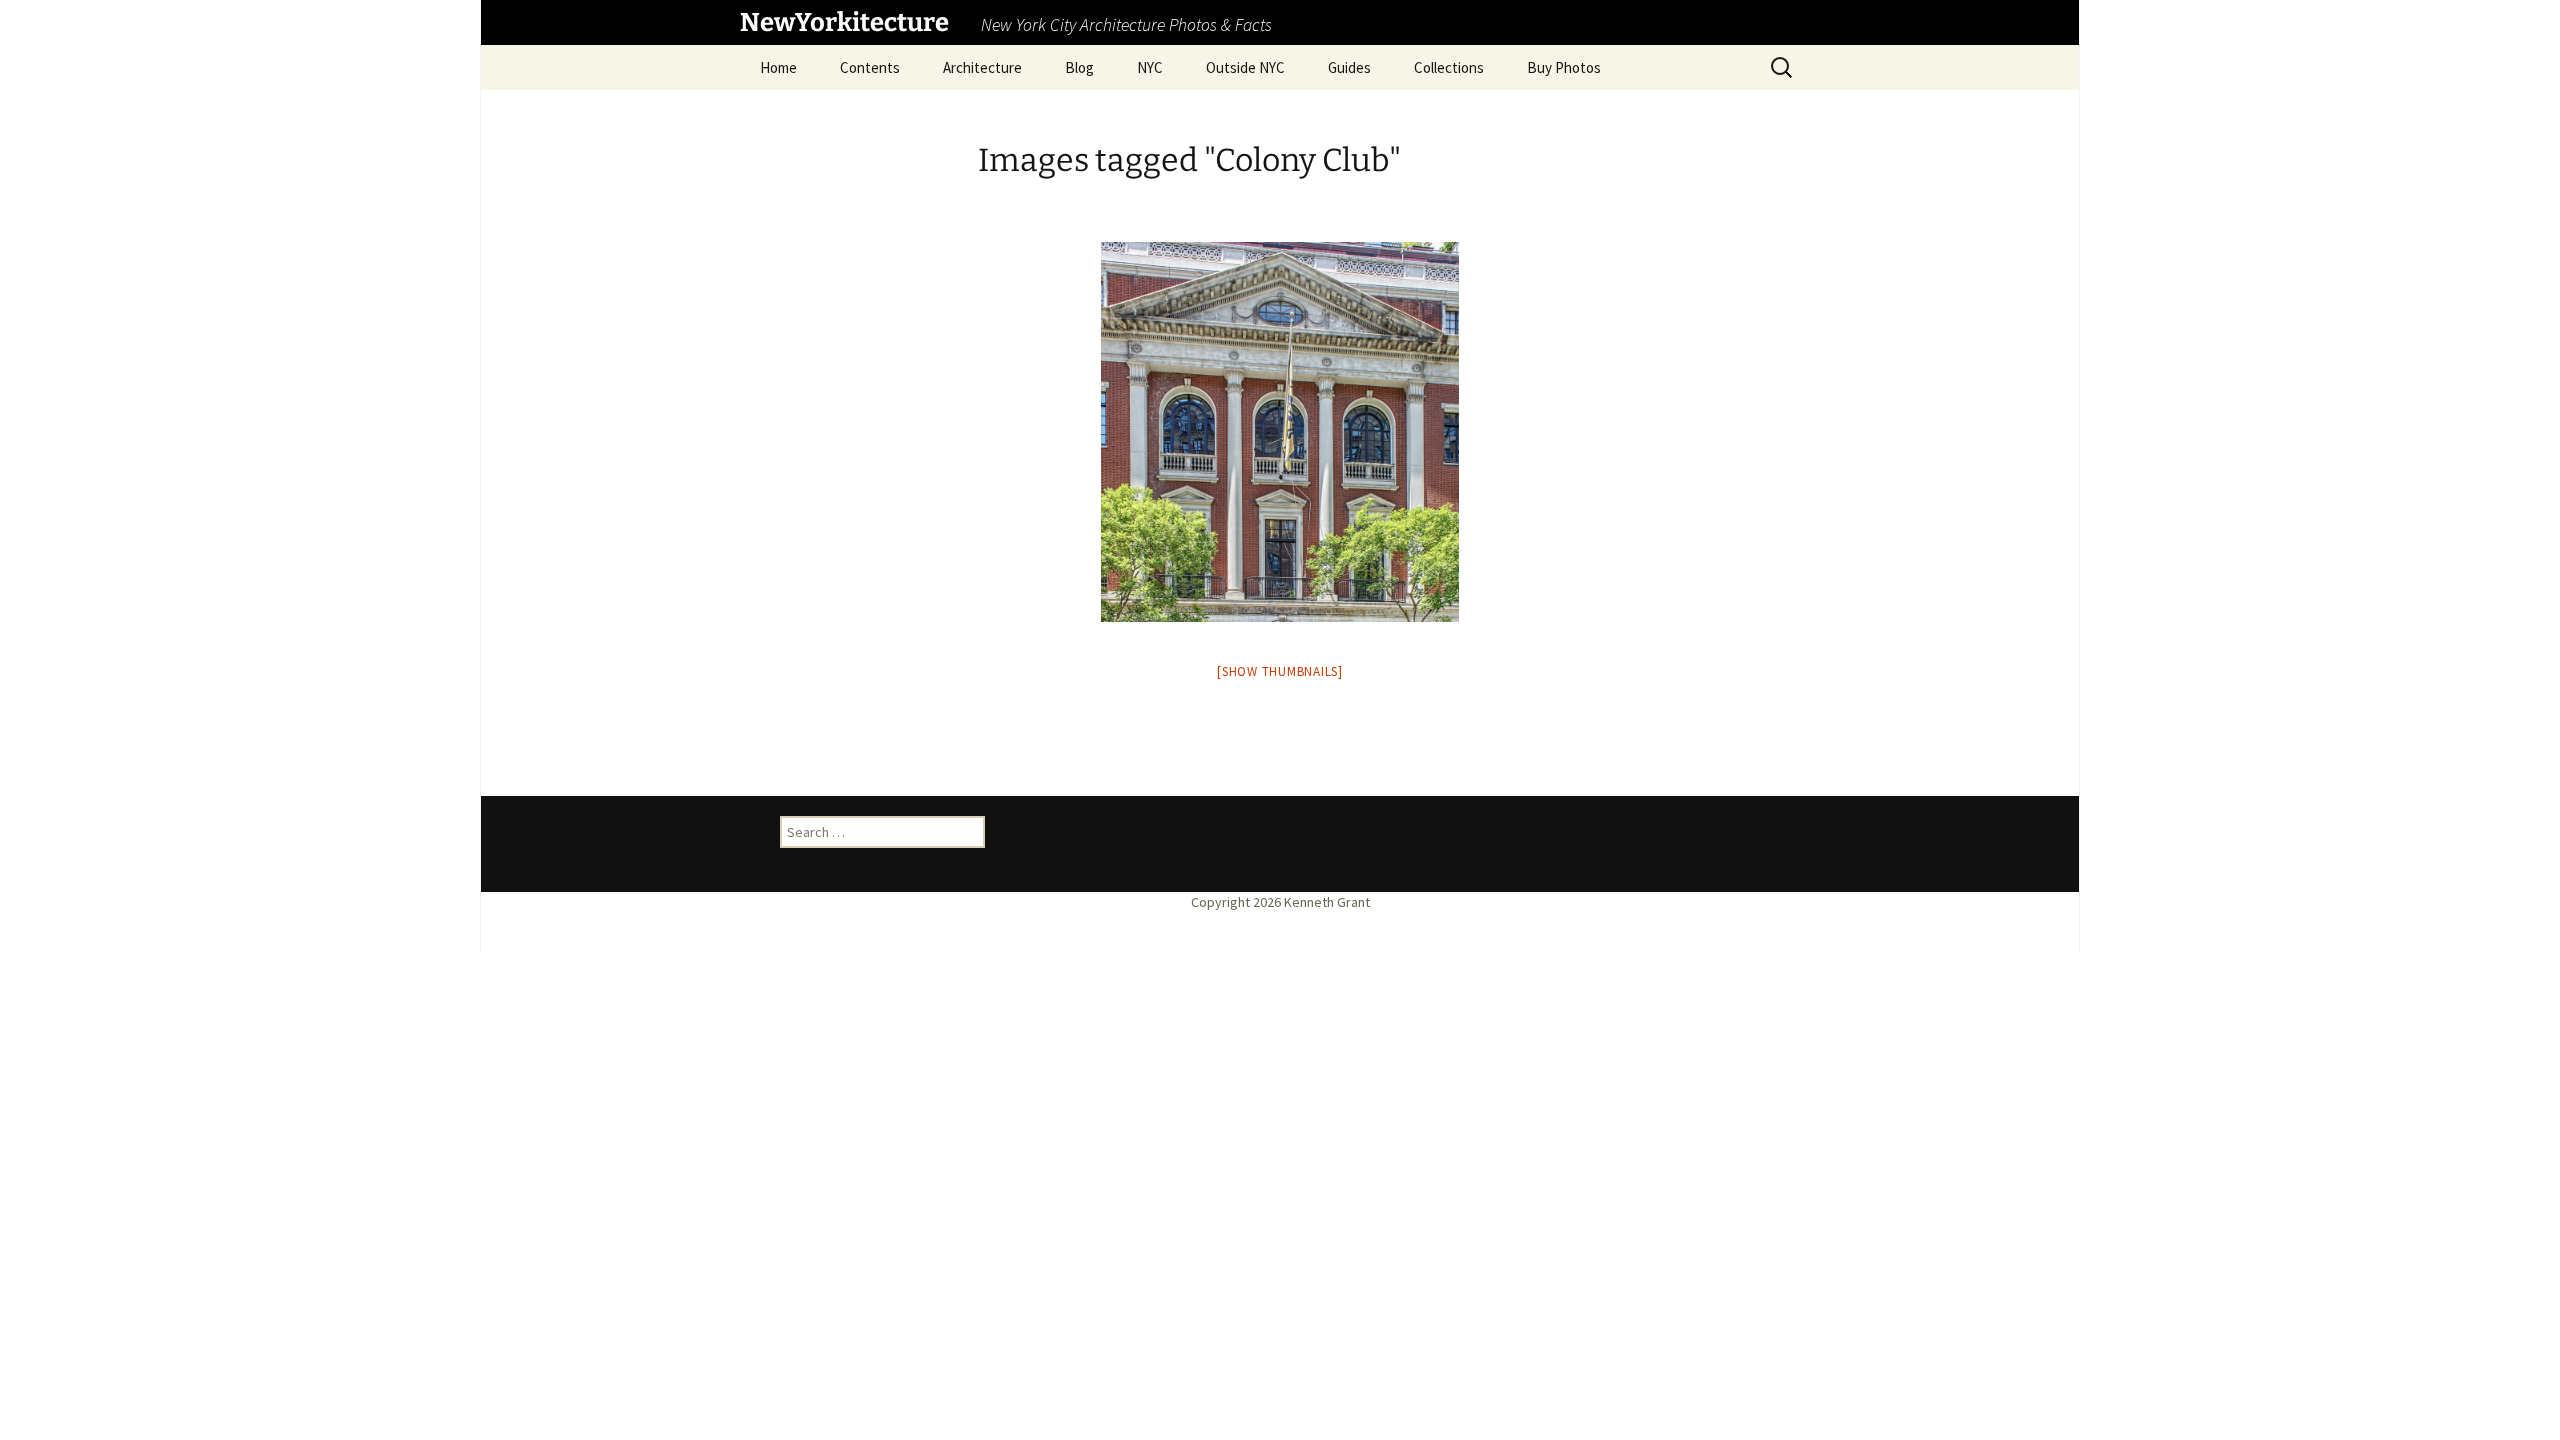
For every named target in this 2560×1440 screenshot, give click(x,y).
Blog (1079, 67)
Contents (870, 67)
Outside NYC (1245, 67)
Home (778, 67)
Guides (1349, 67)
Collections (1449, 67)
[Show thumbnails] (1280, 671)
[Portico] (1280, 432)
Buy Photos (1564, 67)
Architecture (982, 67)
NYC (1150, 67)
